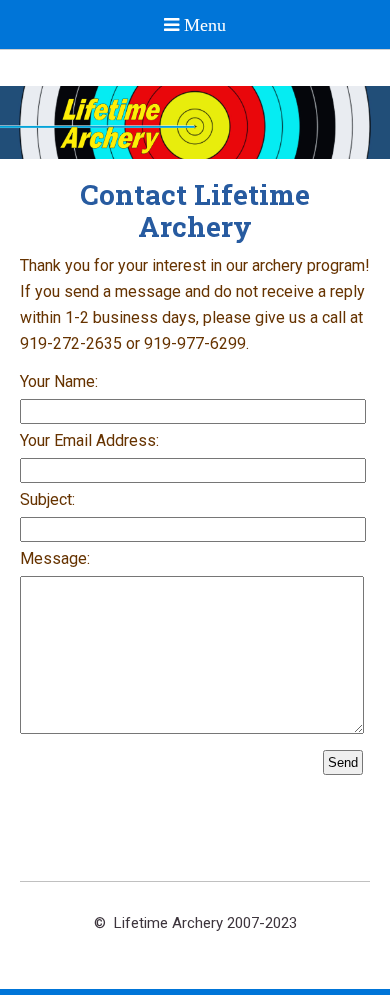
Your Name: (59, 381)
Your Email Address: (89, 440)
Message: (55, 558)
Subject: (47, 499)
